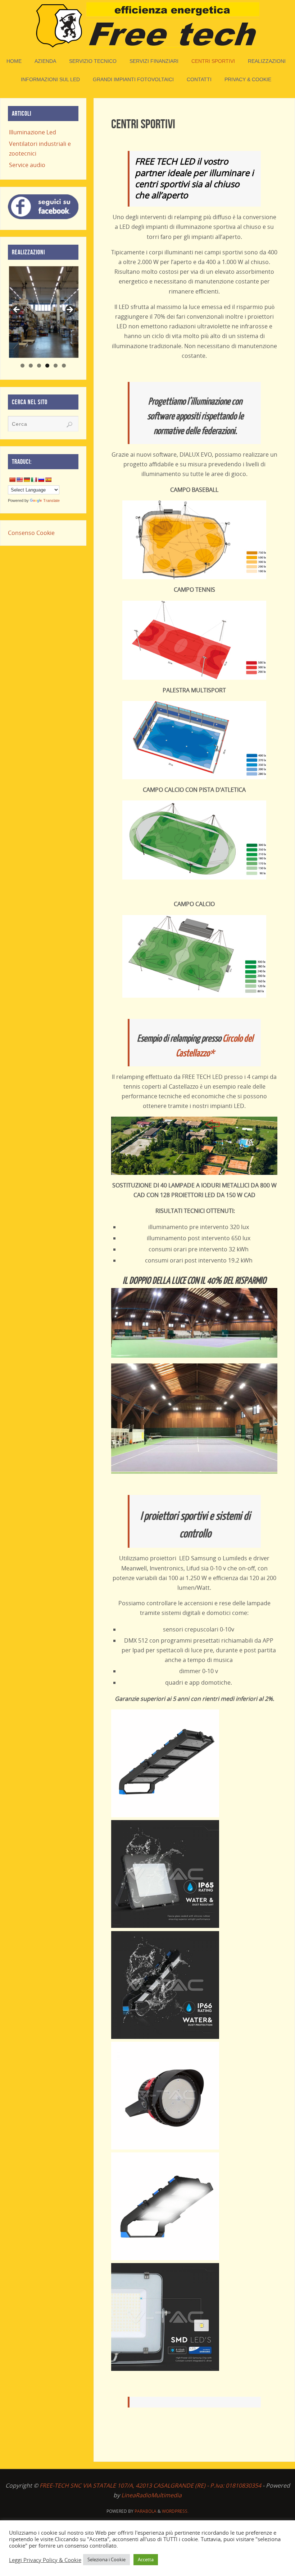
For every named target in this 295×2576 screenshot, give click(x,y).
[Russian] (41, 480)
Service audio (27, 165)
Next (69, 310)
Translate (51, 500)
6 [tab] (64, 366)
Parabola (146, 2511)
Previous (17, 310)
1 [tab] (22, 366)
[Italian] (34, 480)
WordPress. (175, 2511)
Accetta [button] (146, 2559)
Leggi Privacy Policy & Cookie (45, 2560)
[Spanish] (48, 480)
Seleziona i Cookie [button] (106, 2559)
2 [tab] (31, 366)
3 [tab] (39, 366)
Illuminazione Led (33, 132)
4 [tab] (47, 366)
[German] (27, 480)
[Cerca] (69, 425)
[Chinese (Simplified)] (12, 480)
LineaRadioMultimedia (151, 2495)
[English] (19, 480)
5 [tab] (56, 366)
